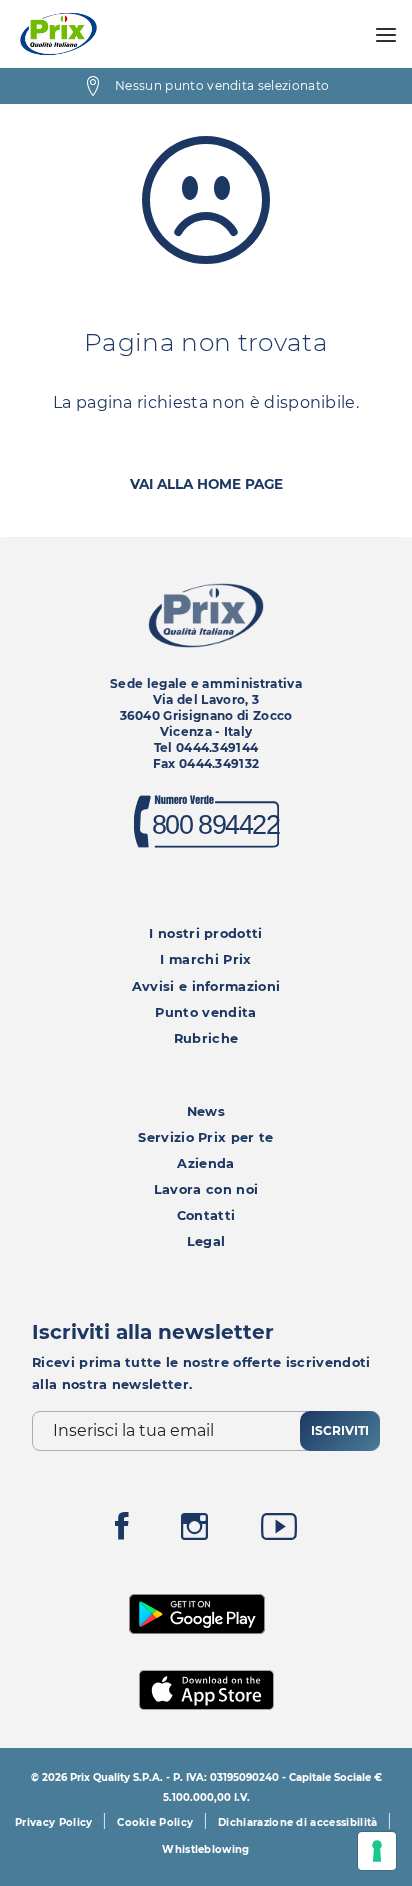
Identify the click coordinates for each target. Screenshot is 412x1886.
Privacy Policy (53, 1822)
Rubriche (206, 1038)
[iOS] (206, 1688)
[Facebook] (122, 1531)
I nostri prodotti (205, 933)
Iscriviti (340, 1430)
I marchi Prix (205, 959)
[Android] (197, 1611)
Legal (206, 1241)
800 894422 (215, 826)
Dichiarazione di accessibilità (298, 1822)
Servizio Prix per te (205, 1137)
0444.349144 (217, 747)
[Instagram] (194, 1531)
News (206, 1111)
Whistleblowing (205, 1849)
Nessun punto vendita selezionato (222, 85)
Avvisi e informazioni (206, 986)
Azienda (205, 1163)
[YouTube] (279, 1531)
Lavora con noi (206, 1189)
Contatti (206, 1215)
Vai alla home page (206, 484)
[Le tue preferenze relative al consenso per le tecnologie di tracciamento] (377, 1851)
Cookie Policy (155, 1822)
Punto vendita (205, 1012)
